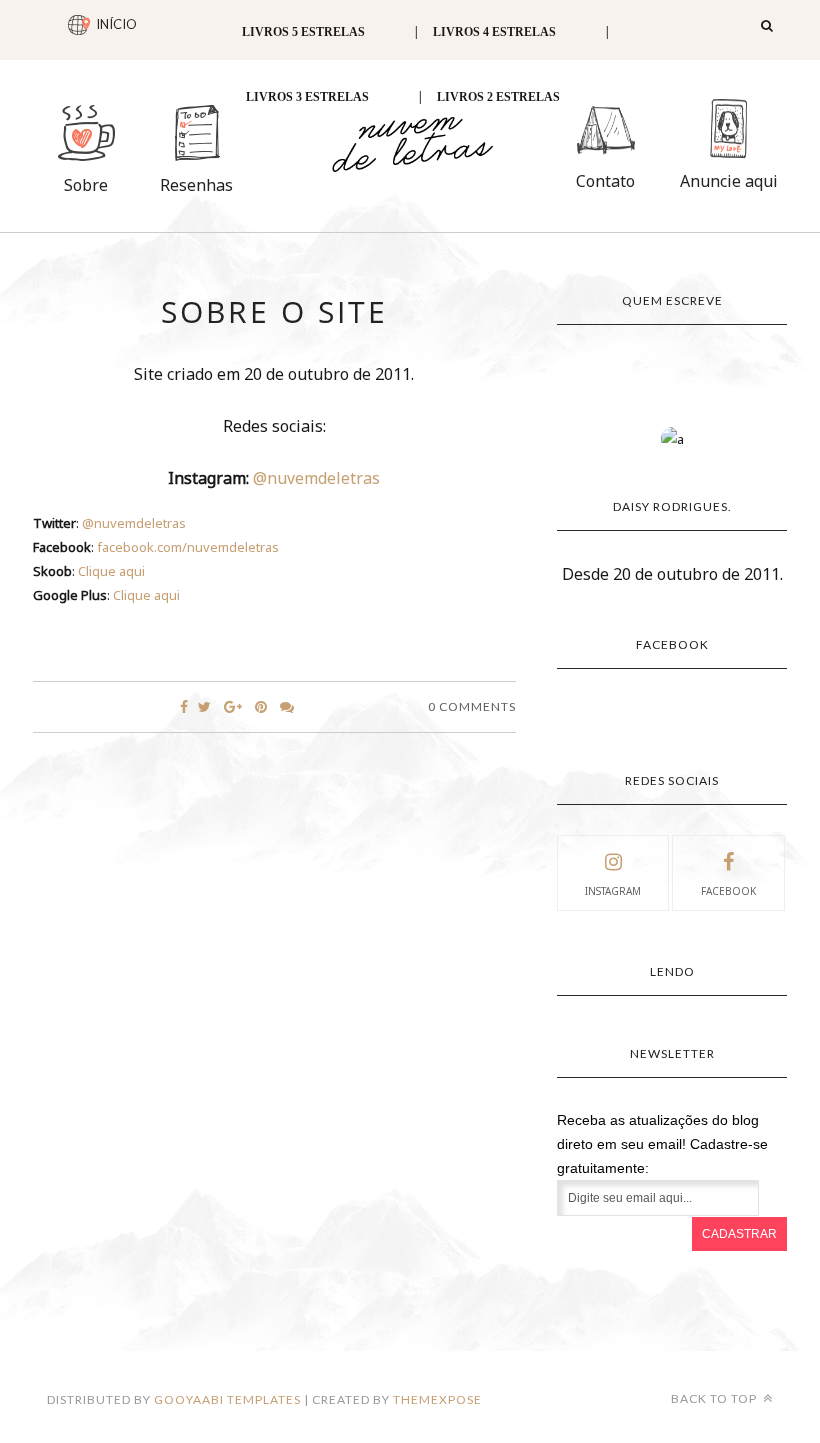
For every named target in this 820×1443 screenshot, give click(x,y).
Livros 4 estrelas (494, 32)
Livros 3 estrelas (307, 97)
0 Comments (472, 706)
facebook (728, 891)
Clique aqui (111, 571)
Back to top (715, 1398)
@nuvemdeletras (316, 478)
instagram (613, 891)
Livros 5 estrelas (303, 32)
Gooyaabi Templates (227, 1399)
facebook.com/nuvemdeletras (188, 547)
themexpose (437, 1399)
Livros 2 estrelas (498, 97)
